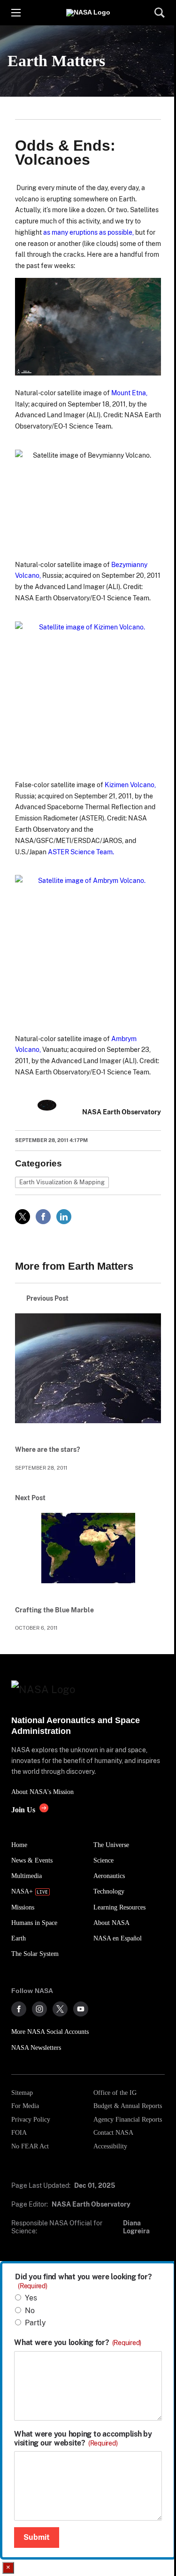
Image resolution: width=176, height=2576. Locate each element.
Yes (31, 2298)
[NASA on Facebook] (19, 2009)
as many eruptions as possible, (88, 232)
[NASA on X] (60, 2009)
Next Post (30, 1498)
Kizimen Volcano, (130, 785)
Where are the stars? (47, 1449)
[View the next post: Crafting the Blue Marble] (88, 1554)
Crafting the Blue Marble (54, 1610)
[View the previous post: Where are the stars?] (88, 1374)
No (30, 2311)
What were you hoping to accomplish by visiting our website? (83, 2438)
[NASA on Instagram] (39, 2009)
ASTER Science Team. (81, 852)
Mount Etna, (129, 393)
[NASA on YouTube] (81, 2009)
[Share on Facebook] (43, 1217)
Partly (35, 2323)
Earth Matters (56, 61)
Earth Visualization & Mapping (62, 1182)
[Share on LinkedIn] (64, 1217)
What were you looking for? (78, 2343)
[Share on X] (23, 1217)
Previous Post (47, 1298)
